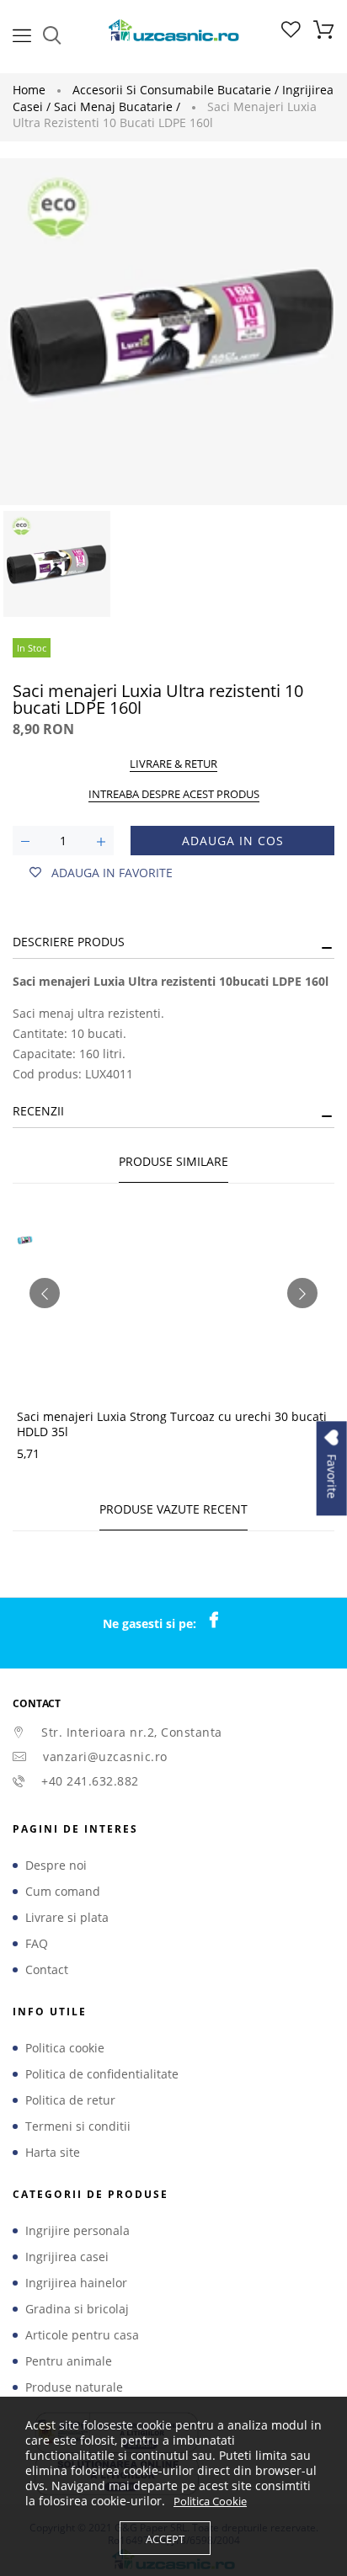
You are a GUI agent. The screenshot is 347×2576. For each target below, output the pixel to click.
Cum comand (63, 1892)
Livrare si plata (67, 1918)
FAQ (37, 1944)
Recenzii (38, 1111)
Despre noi (56, 1865)
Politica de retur (70, 2100)
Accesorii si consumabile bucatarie (176, 90)
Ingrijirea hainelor (76, 2283)
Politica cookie (65, 2048)
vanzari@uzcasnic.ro (105, 1756)
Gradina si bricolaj (77, 2309)
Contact (47, 1970)
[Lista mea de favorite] (291, 33)
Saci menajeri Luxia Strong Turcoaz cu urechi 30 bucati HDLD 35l (172, 1424)
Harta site (53, 2153)
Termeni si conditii (78, 2126)
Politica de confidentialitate (102, 2074)
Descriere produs (69, 942)
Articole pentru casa (82, 2335)
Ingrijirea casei (67, 2257)
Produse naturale (74, 2387)
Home (29, 90)
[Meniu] (22, 34)
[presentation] (45, 1293)
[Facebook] (222, 1621)
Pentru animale (69, 2361)
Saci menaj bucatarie (117, 106)
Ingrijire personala (77, 2231)
